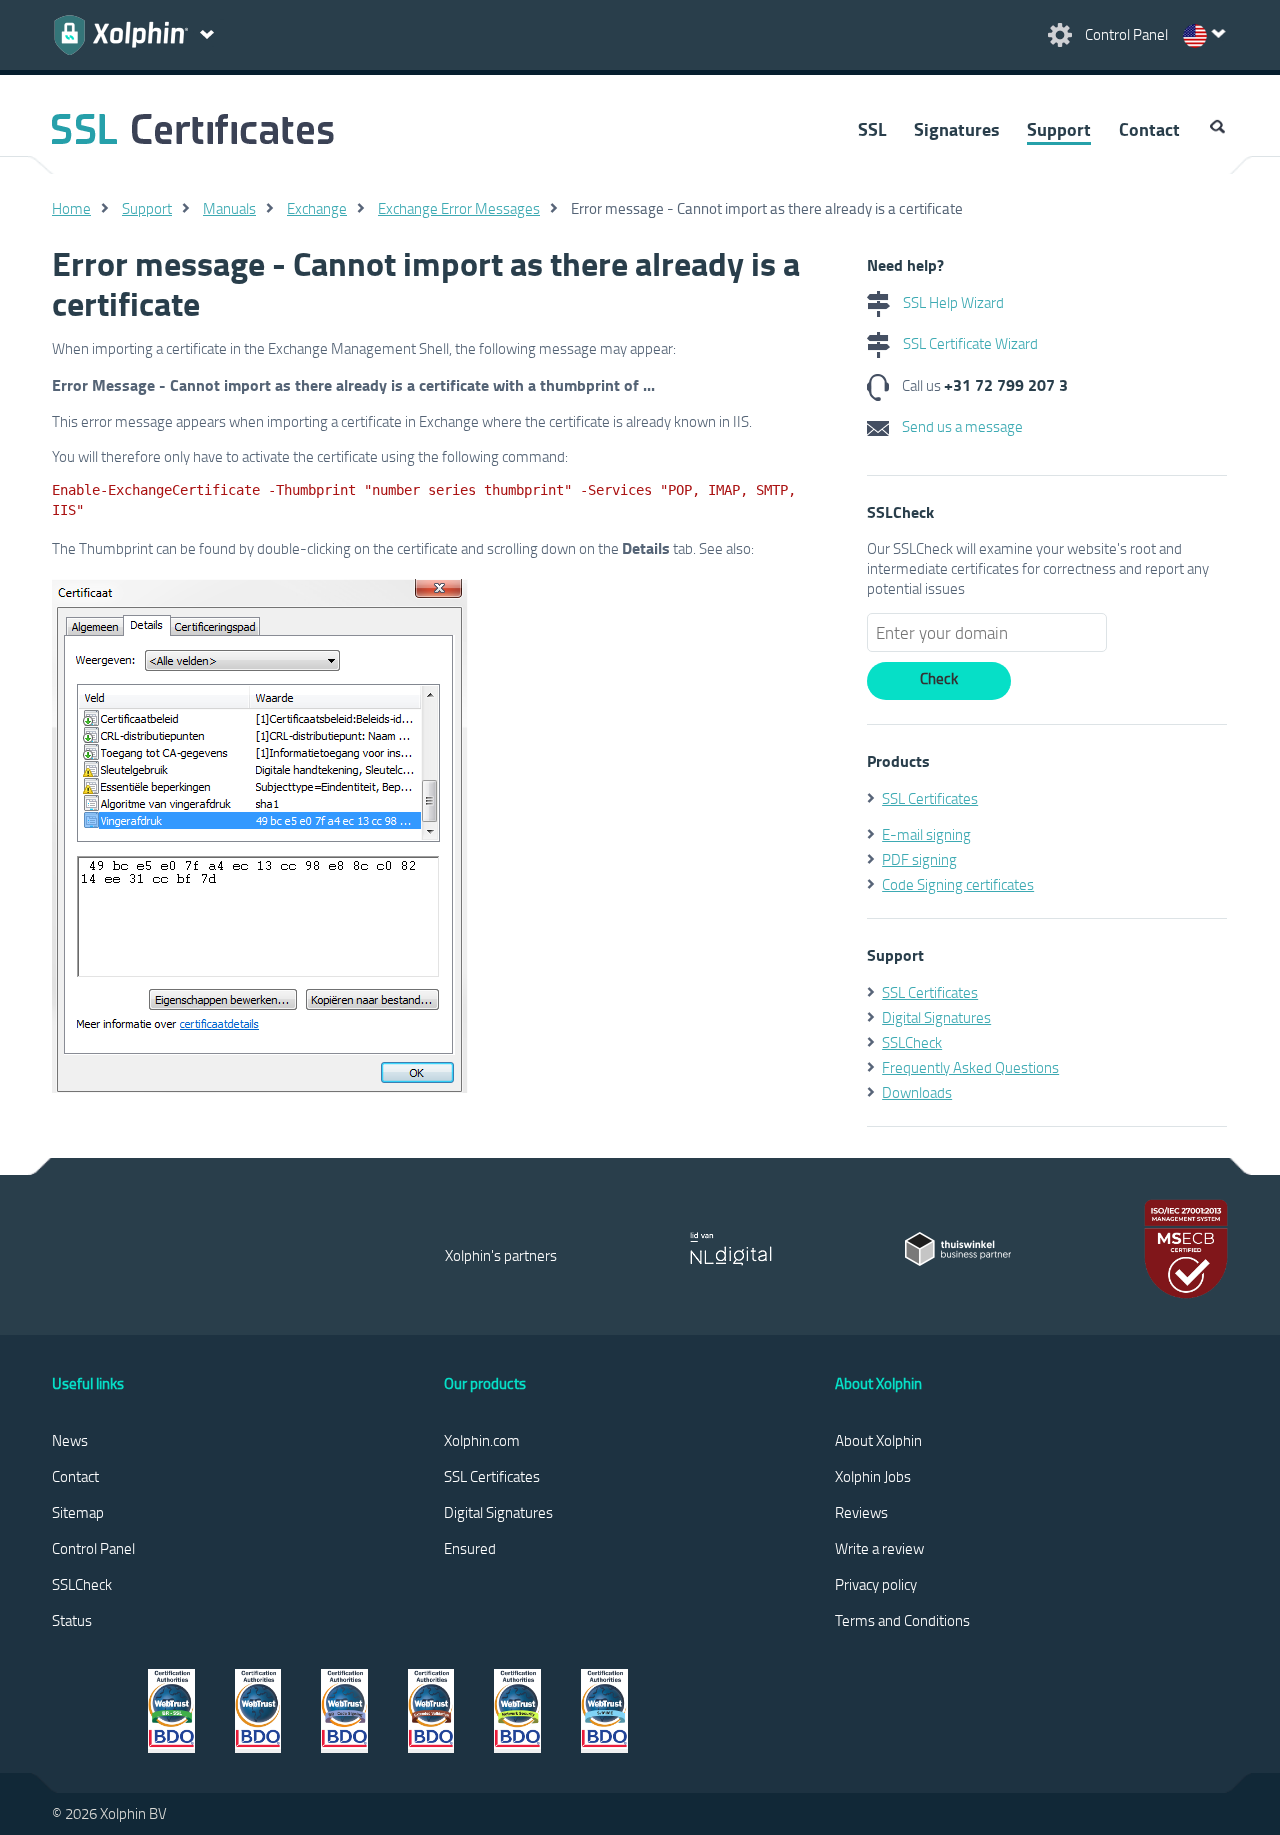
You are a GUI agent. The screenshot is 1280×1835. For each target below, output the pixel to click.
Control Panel (93, 1548)
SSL (872, 129)
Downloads (917, 1092)
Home (71, 208)
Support (1059, 129)
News (70, 1440)
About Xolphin (878, 1440)
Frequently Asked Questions (970, 1067)
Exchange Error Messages (459, 208)
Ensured (470, 1548)
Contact (1149, 129)
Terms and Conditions (902, 1620)
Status (72, 1620)
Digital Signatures (936, 1017)
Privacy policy (876, 1584)
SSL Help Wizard (952, 302)
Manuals (229, 208)
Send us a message (961, 426)
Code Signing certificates (958, 884)
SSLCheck (912, 1042)
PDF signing (919, 859)
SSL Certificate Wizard (969, 343)
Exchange (317, 208)
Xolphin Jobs (873, 1476)
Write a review (879, 1548)
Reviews (861, 1512)
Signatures (956, 129)
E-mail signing (926, 834)
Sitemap (78, 1512)
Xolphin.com (482, 1440)
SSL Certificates (930, 798)
